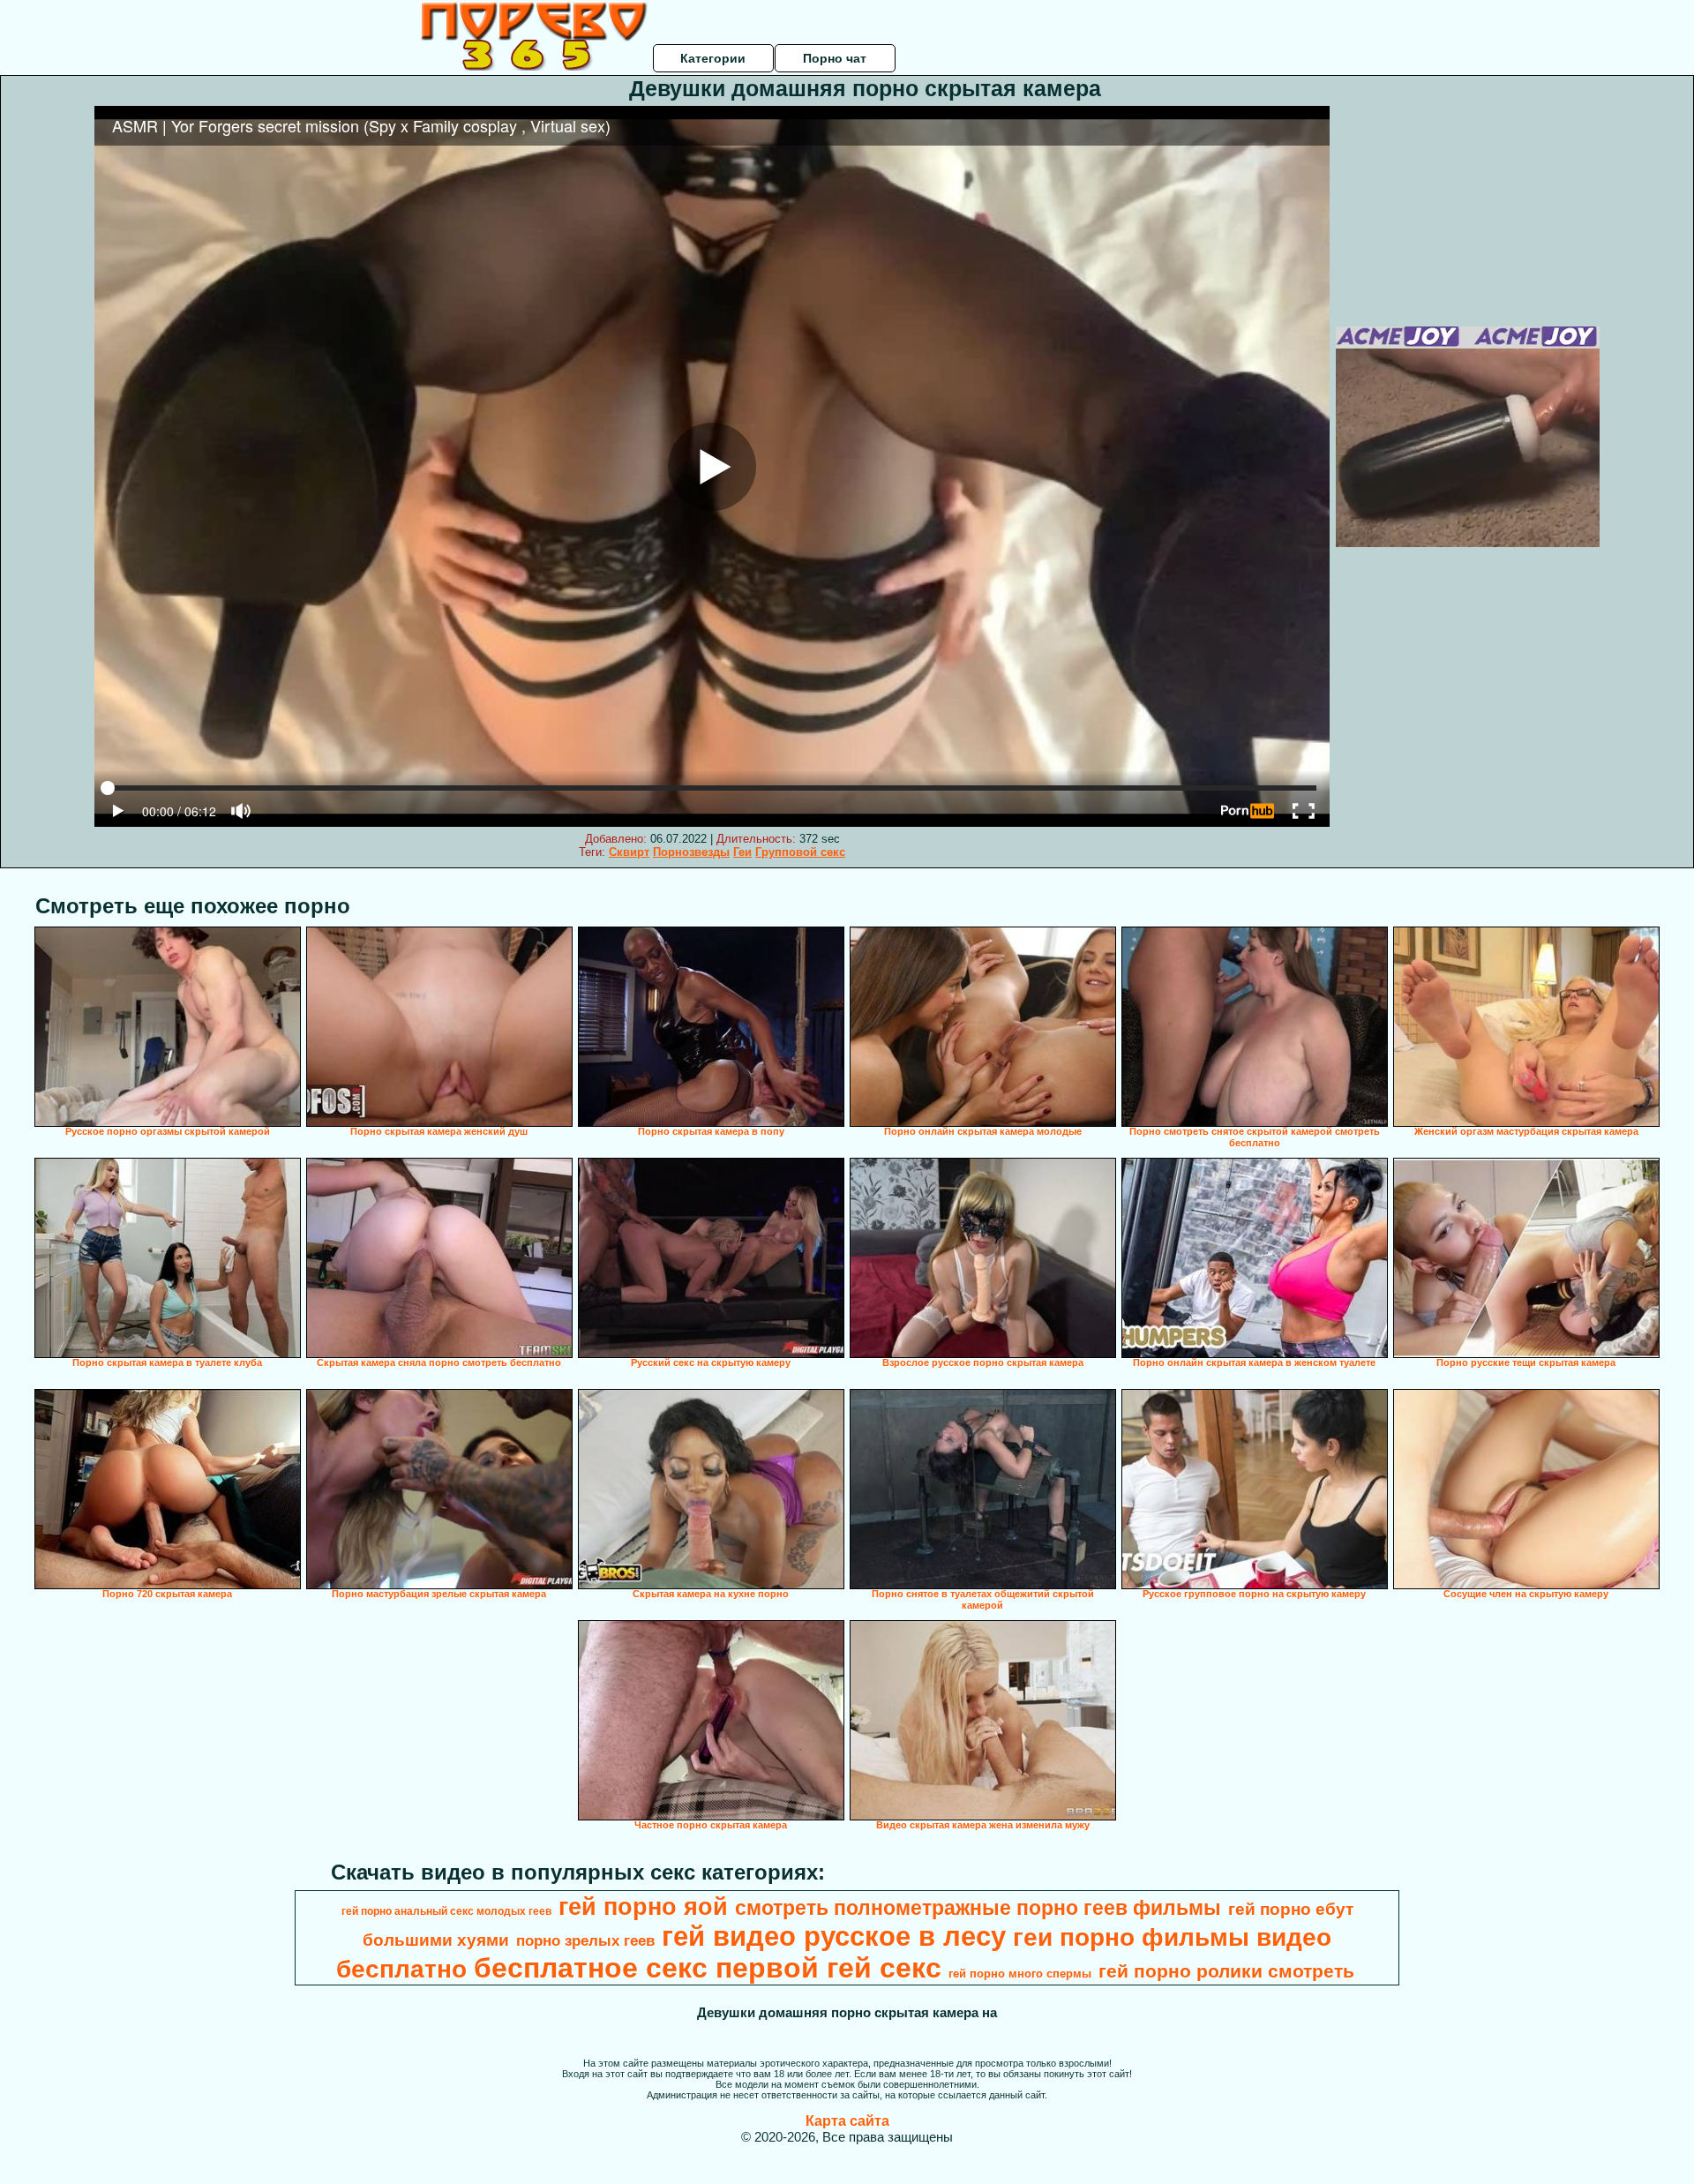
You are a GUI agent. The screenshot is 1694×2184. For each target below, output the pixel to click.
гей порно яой (643, 1907)
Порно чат (835, 58)
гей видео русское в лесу (834, 1936)
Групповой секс (800, 852)
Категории (713, 58)
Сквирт (629, 852)
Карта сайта (847, 2121)
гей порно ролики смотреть (1226, 1971)
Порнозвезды (691, 852)
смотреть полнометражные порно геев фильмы (978, 1908)
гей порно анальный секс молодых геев (446, 1911)
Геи (742, 852)
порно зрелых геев (585, 1940)
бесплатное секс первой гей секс (708, 1968)
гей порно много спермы (1020, 1974)
